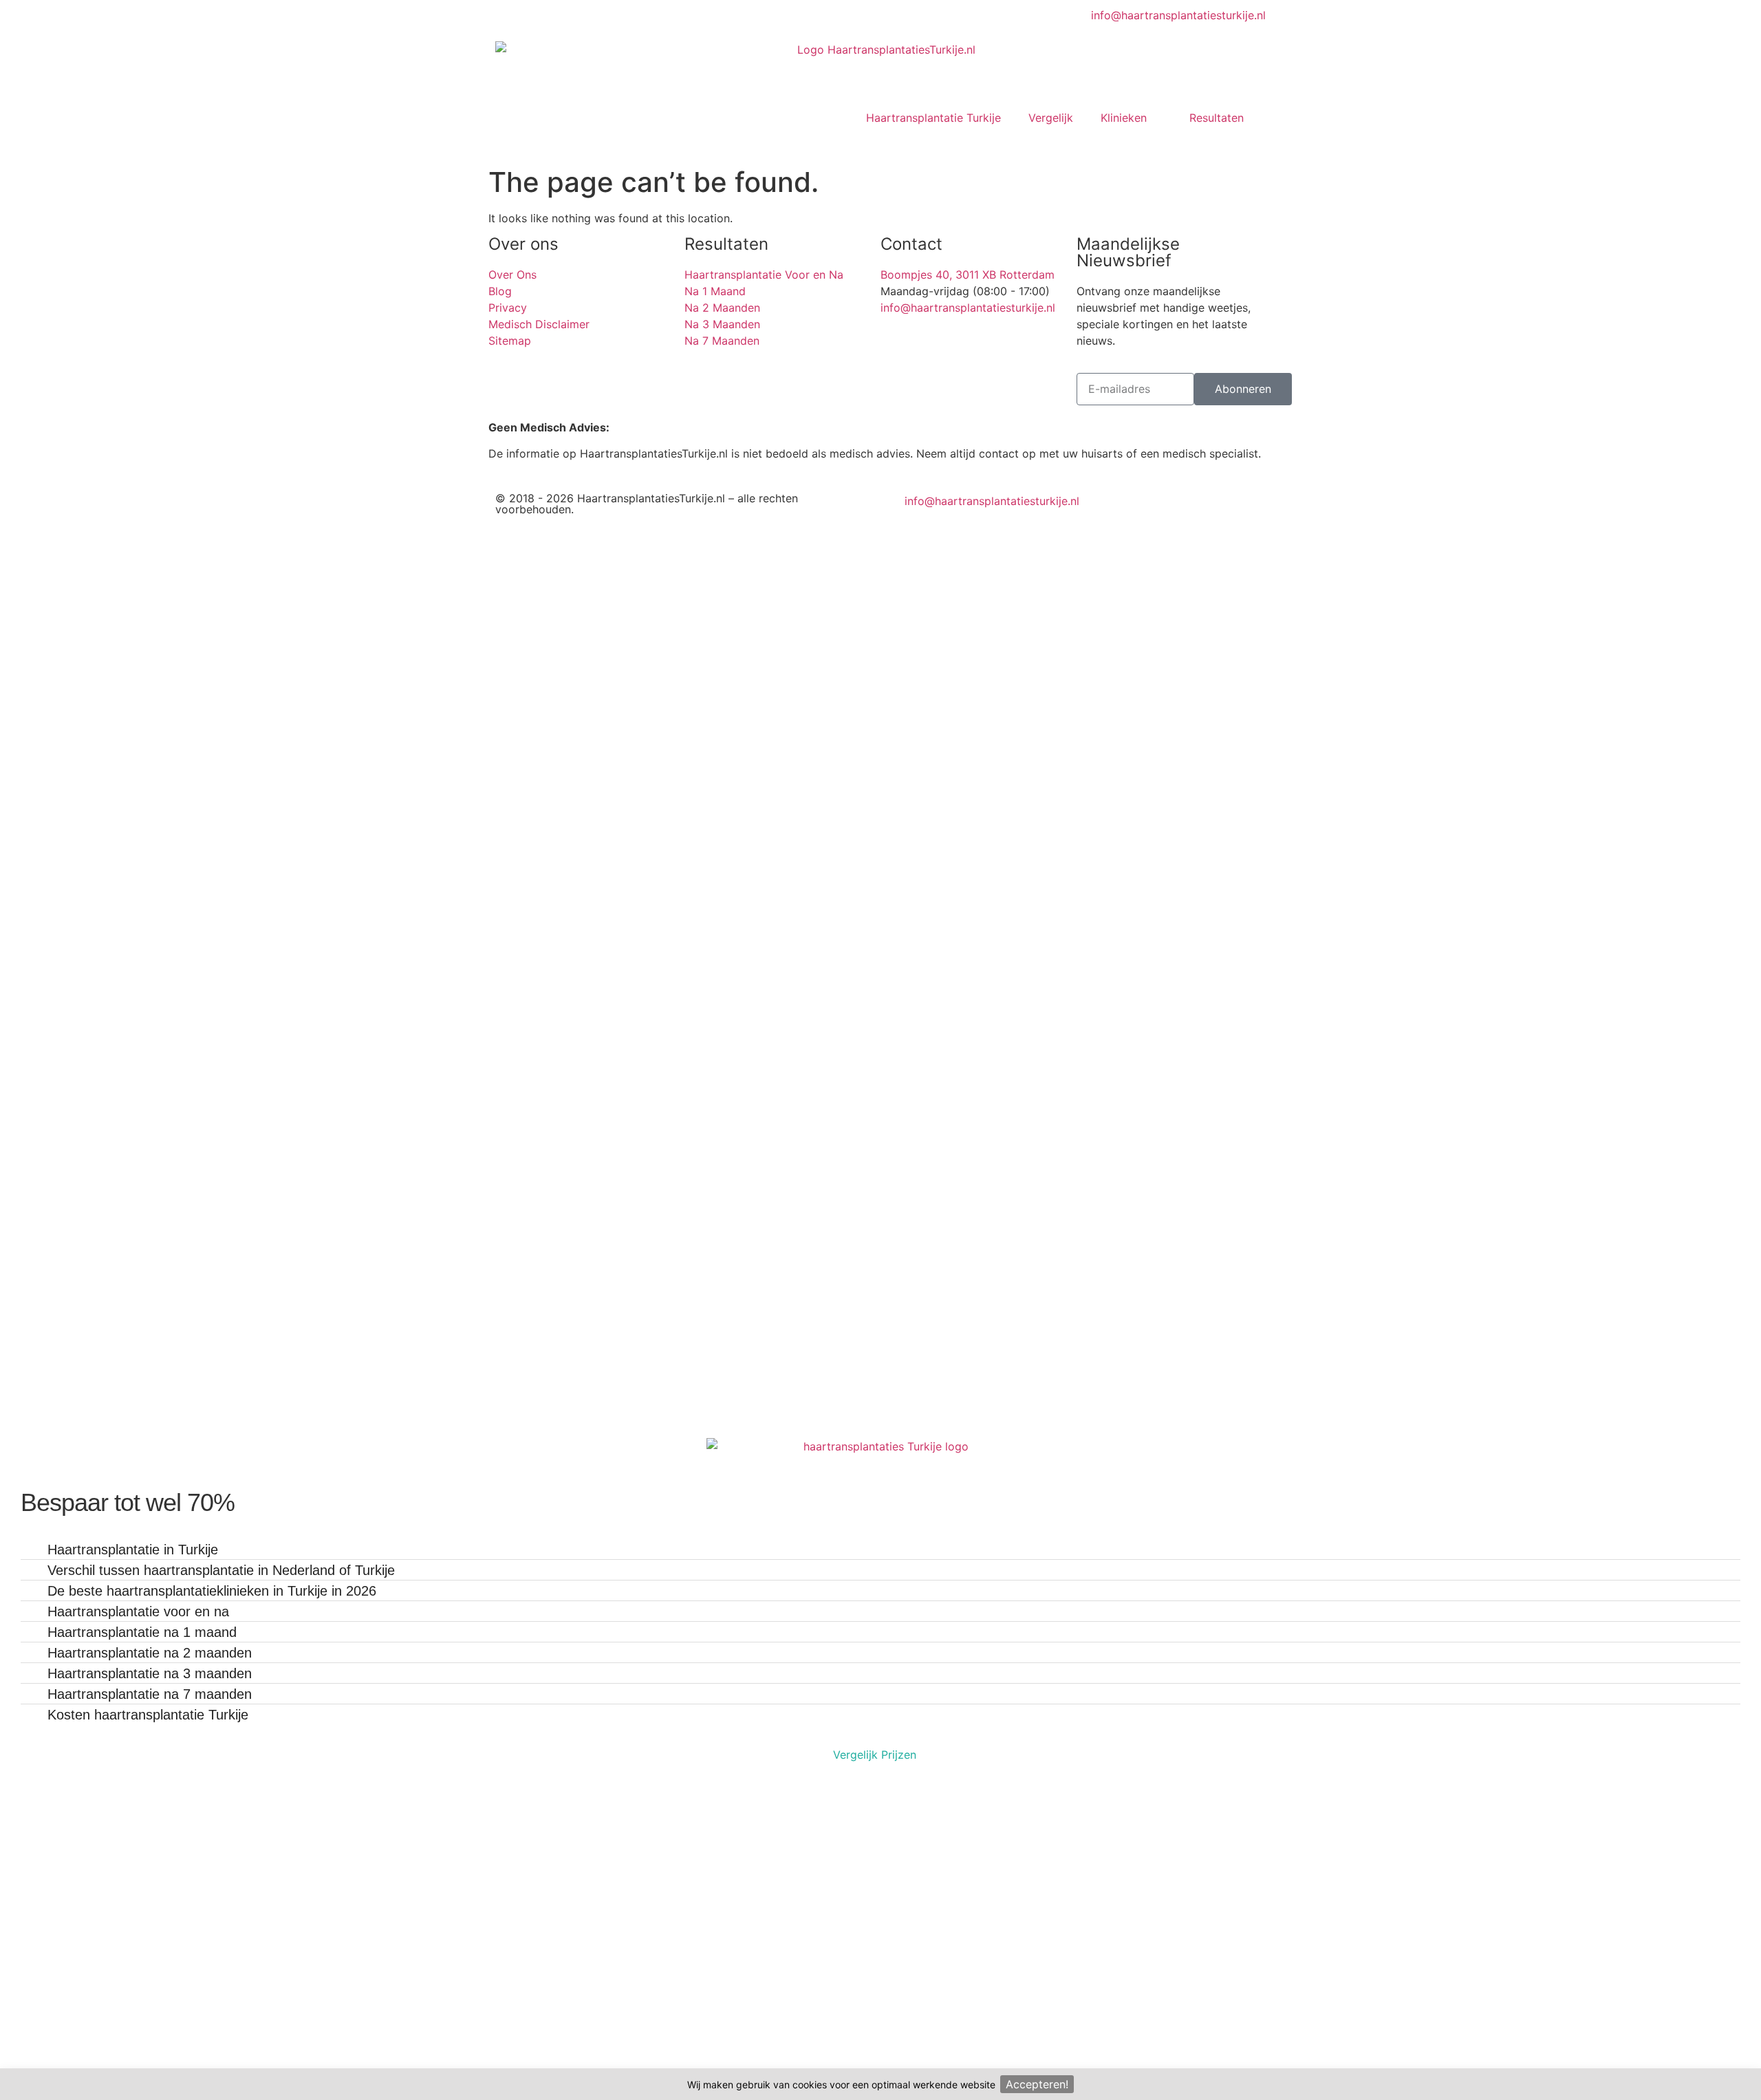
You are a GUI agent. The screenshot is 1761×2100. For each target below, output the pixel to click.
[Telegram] (905, 526)
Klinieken (1124, 118)
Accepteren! (1037, 2084)
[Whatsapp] (942, 526)
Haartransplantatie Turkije (933, 118)
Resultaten (1217, 118)
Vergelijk (1051, 118)
